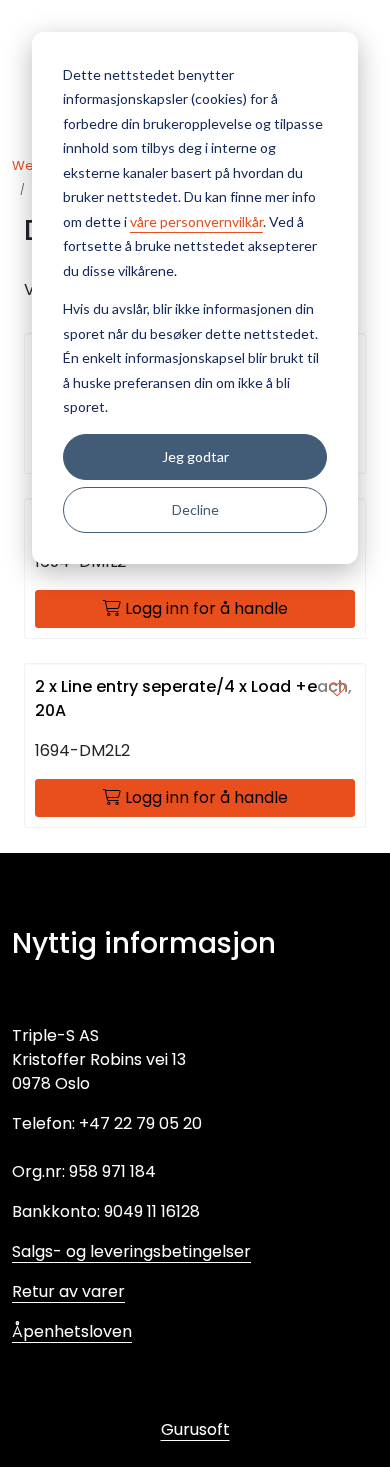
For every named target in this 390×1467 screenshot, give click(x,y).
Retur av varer (68, 1291)
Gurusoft (195, 1429)
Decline (195, 509)
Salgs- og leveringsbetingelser (131, 1251)
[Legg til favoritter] (337, 690)
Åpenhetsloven (72, 1331)
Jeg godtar (195, 456)
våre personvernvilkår (196, 221)
